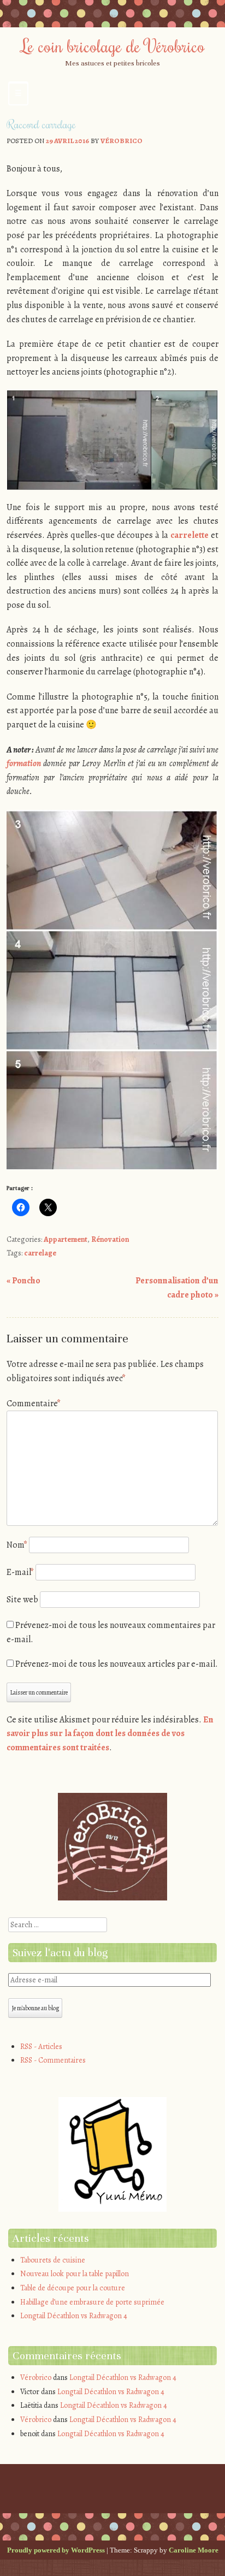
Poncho (23, 1281)
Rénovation (110, 1239)
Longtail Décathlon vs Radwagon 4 (74, 2316)
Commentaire (34, 1404)
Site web (22, 1600)
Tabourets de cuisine (53, 2260)
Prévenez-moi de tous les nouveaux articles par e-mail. (117, 1664)
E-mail (20, 1572)
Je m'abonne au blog (35, 2008)
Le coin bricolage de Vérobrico (113, 45)
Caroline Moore (194, 2550)
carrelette (190, 535)
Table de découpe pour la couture (73, 2288)
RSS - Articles (41, 2047)
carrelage (40, 1253)
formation (24, 763)
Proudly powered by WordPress (56, 2550)
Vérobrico (122, 141)
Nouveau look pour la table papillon (75, 2274)
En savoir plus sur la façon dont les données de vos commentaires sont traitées (110, 1734)
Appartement (66, 1239)
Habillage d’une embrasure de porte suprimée (92, 2302)
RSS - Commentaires (53, 2060)
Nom (17, 1545)
